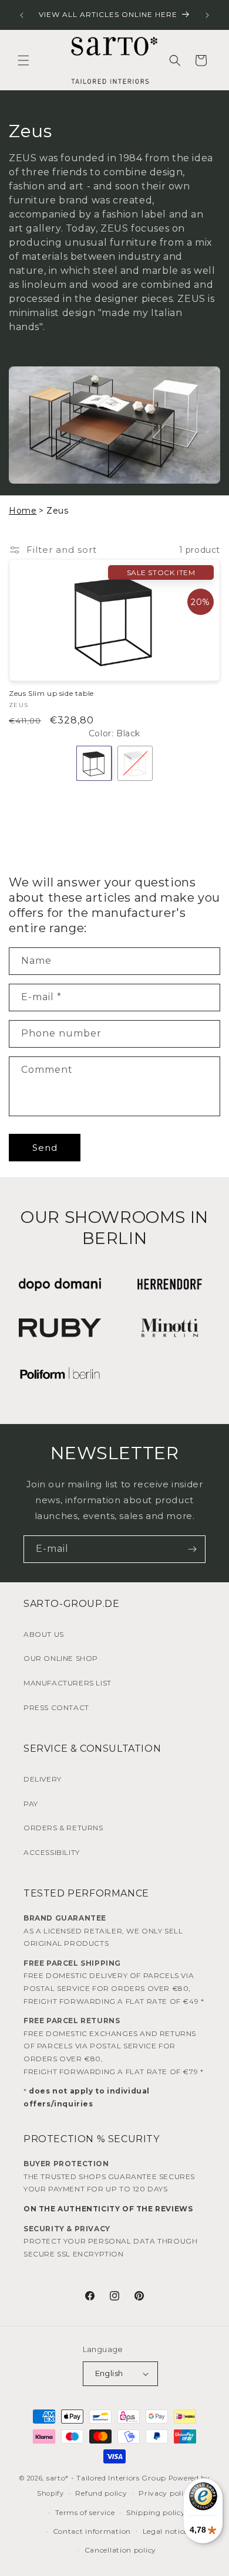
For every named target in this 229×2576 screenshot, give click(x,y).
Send (45, 1148)
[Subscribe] (192, 1549)
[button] (23, 60)
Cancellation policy (120, 2550)
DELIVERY (43, 1779)
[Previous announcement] (22, 15)
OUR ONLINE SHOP (61, 1658)
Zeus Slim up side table (51, 693)
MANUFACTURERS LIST (68, 1683)
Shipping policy (156, 2512)
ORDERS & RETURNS (63, 1828)
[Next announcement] (207, 15)
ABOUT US (44, 1634)
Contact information (92, 2531)
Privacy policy (165, 2493)
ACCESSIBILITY (52, 1852)
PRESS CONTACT (56, 1707)
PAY (31, 1804)
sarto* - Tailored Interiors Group (106, 2478)
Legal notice (165, 2531)
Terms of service (85, 2512)
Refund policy (101, 2493)
